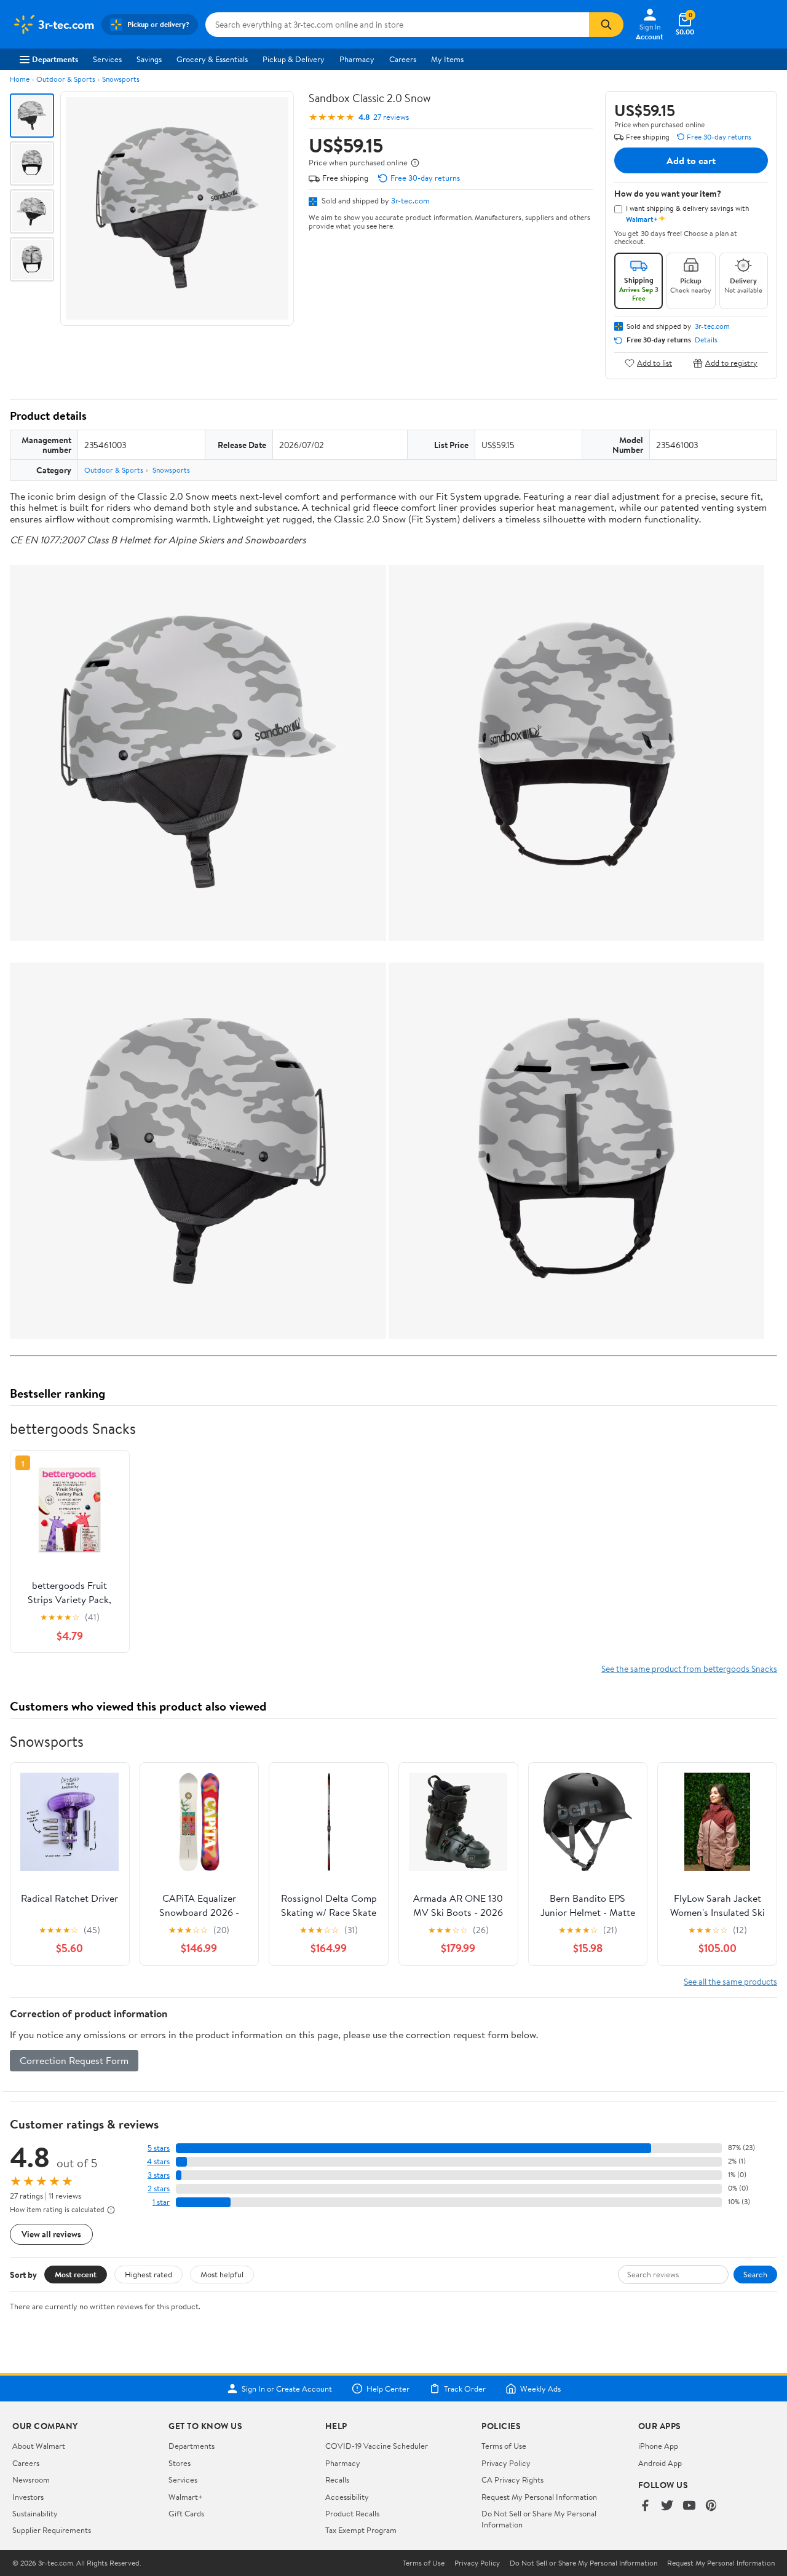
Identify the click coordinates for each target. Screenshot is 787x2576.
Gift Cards (186, 2513)
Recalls (337, 2479)
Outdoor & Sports (66, 79)
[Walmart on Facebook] (645, 2506)
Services (107, 59)
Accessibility (347, 2497)
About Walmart (39, 2446)
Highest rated (148, 2274)
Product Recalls (352, 2513)
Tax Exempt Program (361, 2530)
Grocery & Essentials (212, 59)
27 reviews (391, 117)
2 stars (159, 2188)
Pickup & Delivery (294, 59)
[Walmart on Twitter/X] (667, 2506)
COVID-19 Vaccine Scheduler (377, 2446)
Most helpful (222, 2274)
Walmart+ (186, 2497)
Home (20, 79)
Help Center (388, 2389)
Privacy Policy (506, 2463)
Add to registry (731, 363)
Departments (55, 59)
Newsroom (31, 2479)
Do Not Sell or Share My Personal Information (583, 2563)
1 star (161, 2202)
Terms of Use (504, 2446)
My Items (447, 59)
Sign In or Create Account (287, 2389)
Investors (28, 2497)
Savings (149, 59)
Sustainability (35, 2513)
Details (706, 340)
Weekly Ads (540, 2389)
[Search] (606, 25)
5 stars (159, 2148)
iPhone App (658, 2446)
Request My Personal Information (539, 2497)
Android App (660, 2463)
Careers (403, 59)
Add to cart (691, 160)
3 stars (159, 2175)
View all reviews (51, 2234)
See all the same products (730, 1981)
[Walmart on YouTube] (689, 2506)
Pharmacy (357, 59)
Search (755, 2274)
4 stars (158, 2161)
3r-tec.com (410, 200)
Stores (180, 2463)
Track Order (465, 2389)
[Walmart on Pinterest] (711, 2506)
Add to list (655, 363)
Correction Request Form (74, 2060)
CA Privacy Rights (512, 2479)
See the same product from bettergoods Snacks (689, 1668)
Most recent (76, 2274)
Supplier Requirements (52, 2530)
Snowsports (121, 79)
